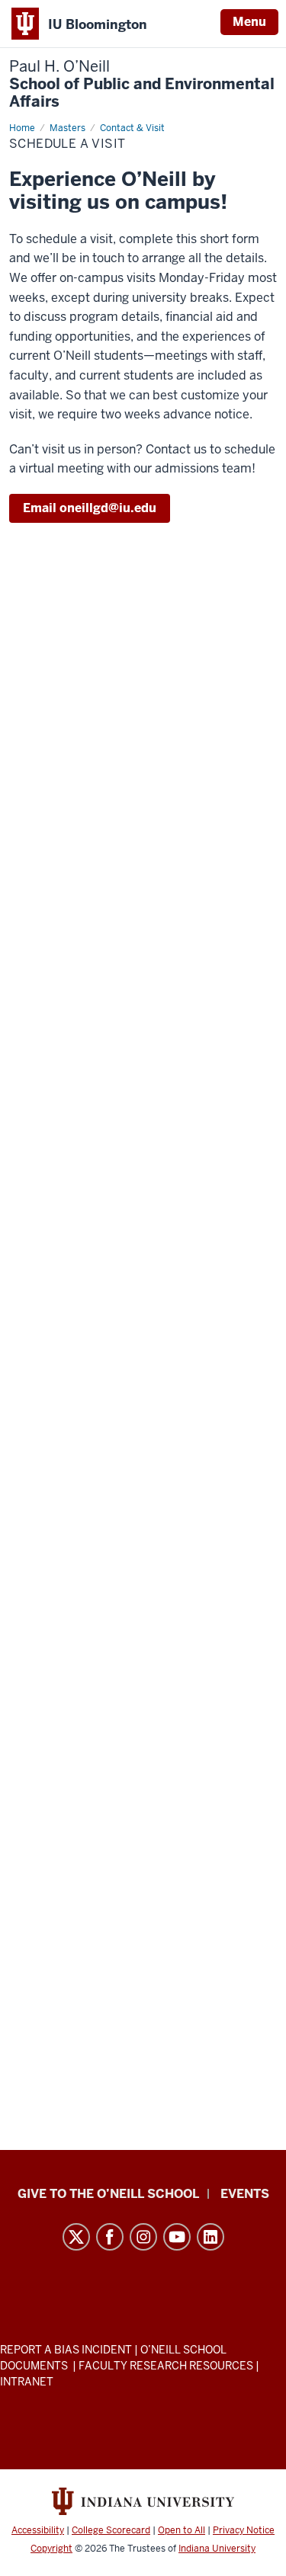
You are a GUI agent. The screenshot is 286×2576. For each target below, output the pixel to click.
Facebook (110, 2237)
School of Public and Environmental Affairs (142, 84)
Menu (249, 22)
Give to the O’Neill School (108, 2194)
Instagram (143, 2237)
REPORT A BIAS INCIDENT (66, 2350)
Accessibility (38, 2530)
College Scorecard (111, 2530)
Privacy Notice (244, 2530)
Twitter (76, 2237)
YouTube (177, 2237)
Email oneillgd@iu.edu (90, 508)
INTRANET (27, 2382)
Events (245, 2194)
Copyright (51, 2549)
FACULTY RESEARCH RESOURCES (166, 2366)
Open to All (182, 2530)
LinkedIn (210, 2237)
